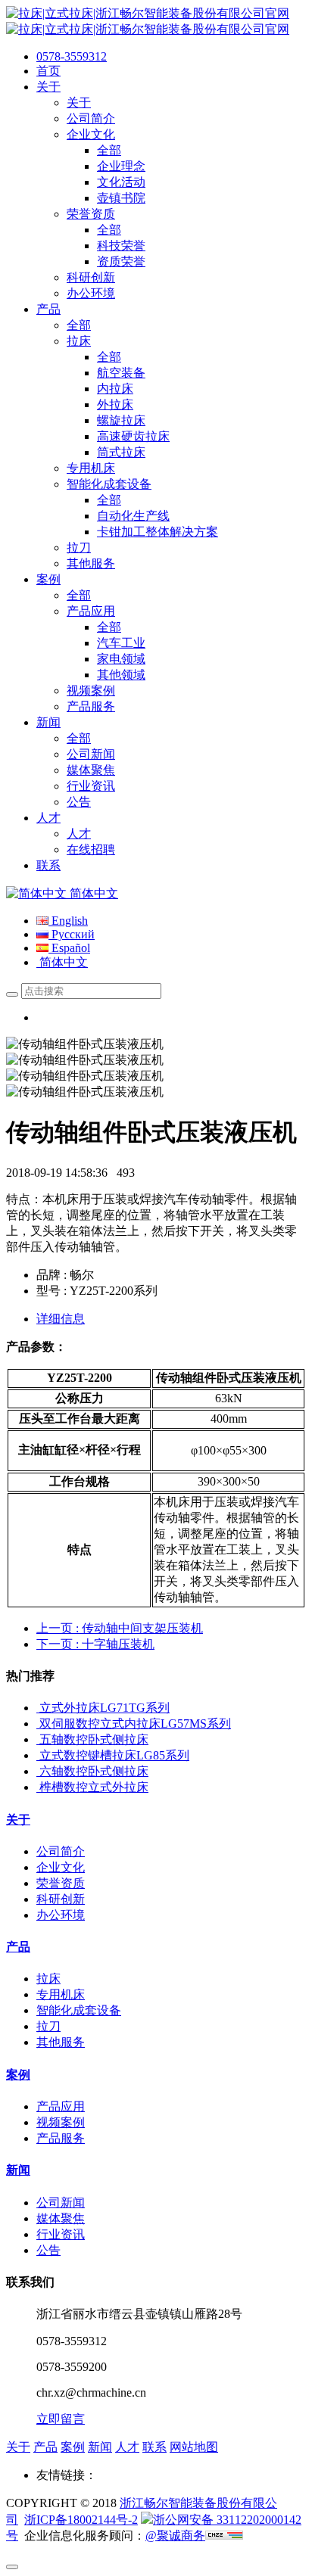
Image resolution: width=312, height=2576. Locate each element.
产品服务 (61, 2138)
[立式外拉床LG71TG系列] (38, 1708)
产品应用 (61, 2106)
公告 (48, 2250)
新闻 (18, 2170)
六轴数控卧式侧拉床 (94, 1771)
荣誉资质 (61, 1883)
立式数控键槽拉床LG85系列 (114, 1755)
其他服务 (61, 2042)
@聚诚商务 (175, 2536)
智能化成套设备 (79, 2010)
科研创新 (61, 1899)
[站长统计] (224, 2536)
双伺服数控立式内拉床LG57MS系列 (135, 1724)
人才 (127, 2447)
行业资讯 (61, 2234)
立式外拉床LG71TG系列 (105, 1708)
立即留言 (61, 2419)
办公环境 (61, 1915)
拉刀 (48, 2026)
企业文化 (61, 1867)
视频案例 (61, 2122)
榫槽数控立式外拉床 (94, 1787)
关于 (18, 1820)
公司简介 (61, 1851)
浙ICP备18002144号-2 (81, 2520)
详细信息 (61, 1319)
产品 (18, 1947)
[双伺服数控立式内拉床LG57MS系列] (38, 1724)
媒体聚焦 (61, 2218)
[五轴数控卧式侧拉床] (38, 1739)
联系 (154, 2447)
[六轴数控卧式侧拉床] (38, 1771)
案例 (18, 2075)
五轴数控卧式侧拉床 (94, 1739)
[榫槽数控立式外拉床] (38, 1787)
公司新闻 (61, 2203)
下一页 (95, 1644)
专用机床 (61, 1994)
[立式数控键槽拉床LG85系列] (38, 1755)
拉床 (48, 1979)
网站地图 (194, 2447)
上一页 (120, 1628)
